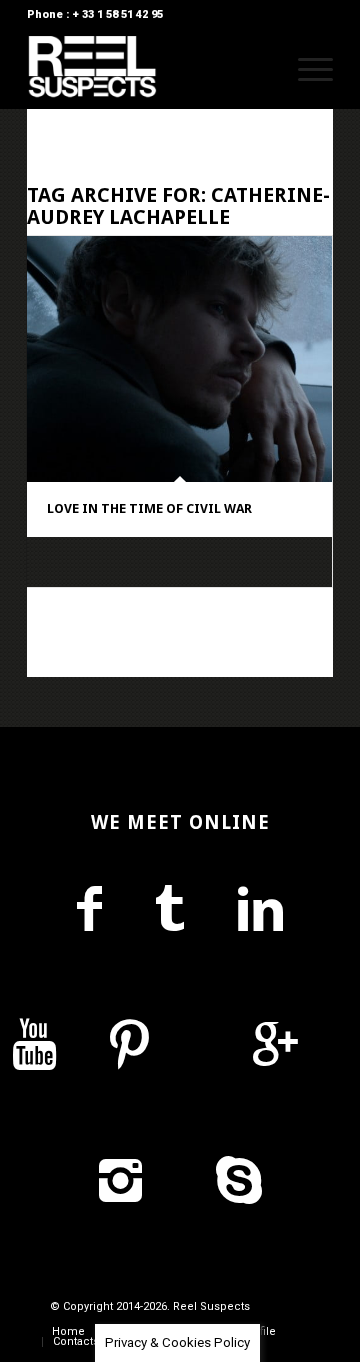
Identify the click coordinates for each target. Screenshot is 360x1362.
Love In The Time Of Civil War (149, 508)
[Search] (258, 69)
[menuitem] (258, 69)
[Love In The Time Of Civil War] (179, 359)
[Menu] (305, 69)
